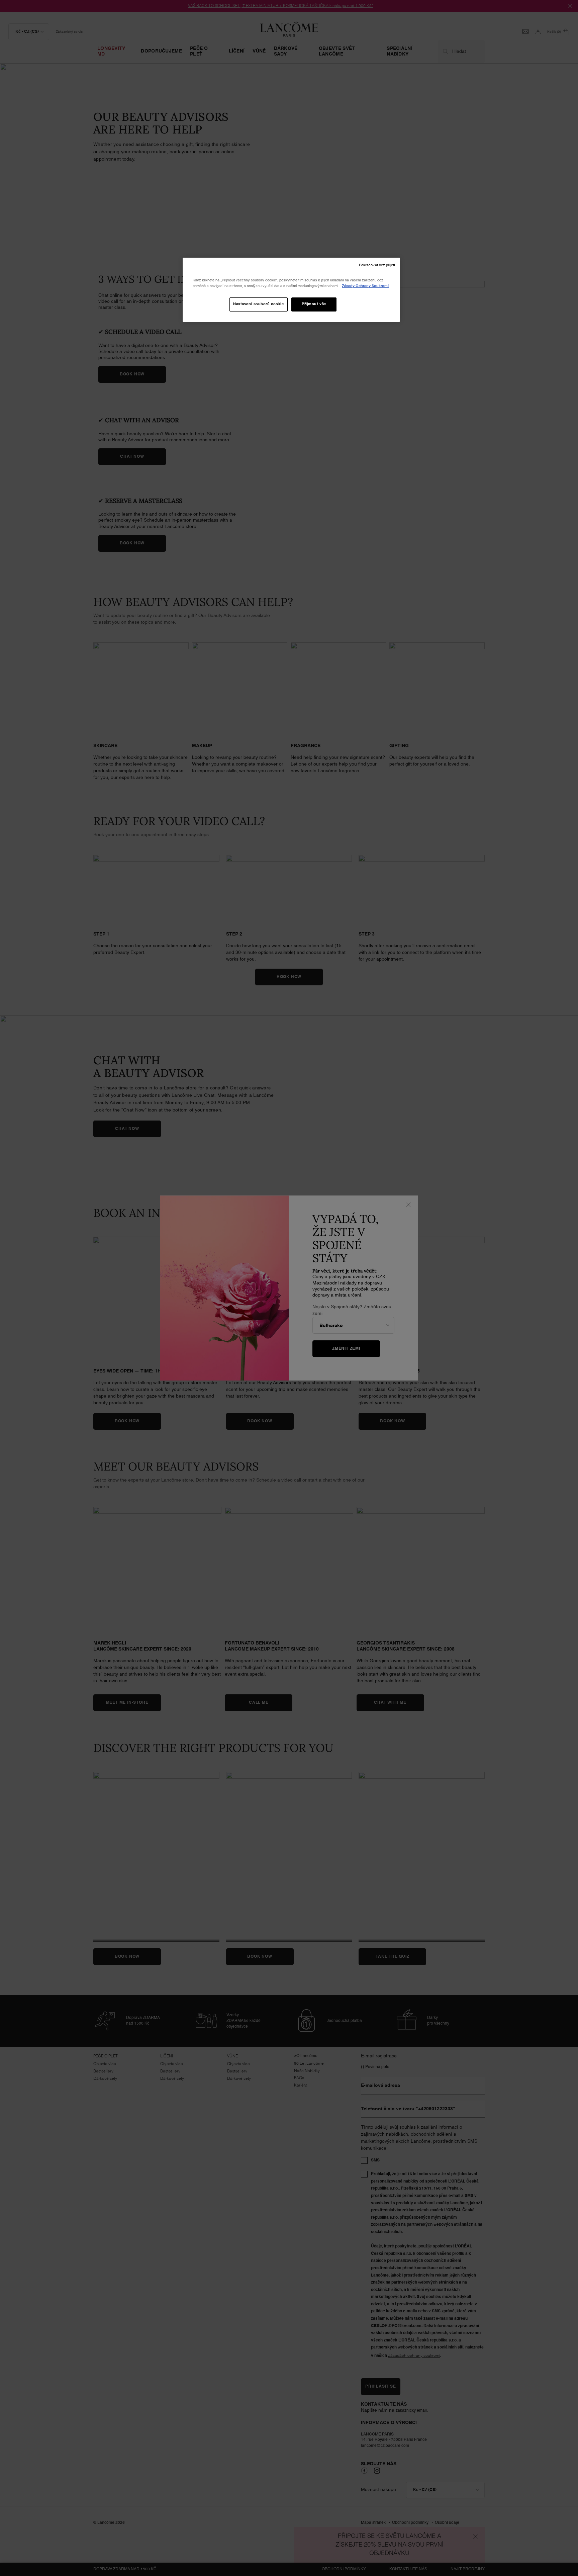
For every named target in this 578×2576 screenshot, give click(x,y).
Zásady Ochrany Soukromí (365, 286)
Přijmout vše (314, 304)
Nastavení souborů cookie (259, 304)
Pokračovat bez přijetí (377, 265)
